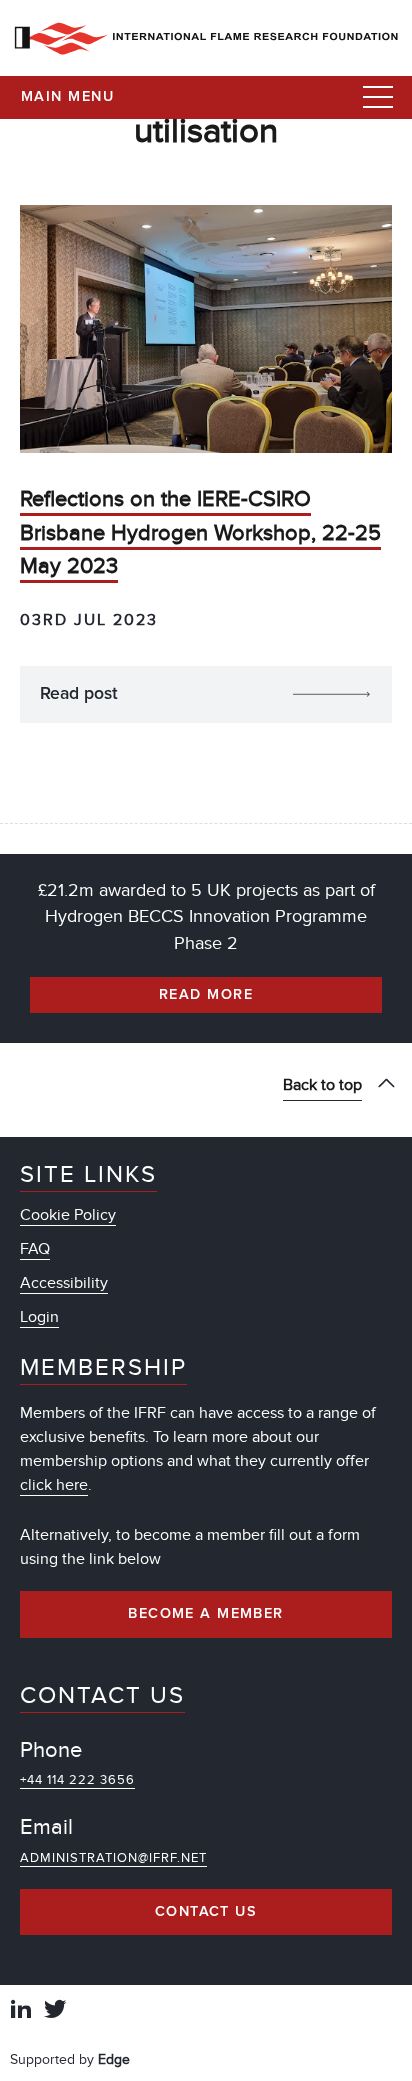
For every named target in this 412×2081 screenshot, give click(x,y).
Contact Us (206, 1912)
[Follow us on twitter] (55, 2011)
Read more (206, 995)
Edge (114, 2059)
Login (39, 1317)
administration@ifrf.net (113, 1858)
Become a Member (206, 1614)
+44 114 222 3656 (77, 1780)
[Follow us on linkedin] (21, 2011)
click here (54, 1485)
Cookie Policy (68, 1215)
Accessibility (64, 1283)
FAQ (35, 1249)
